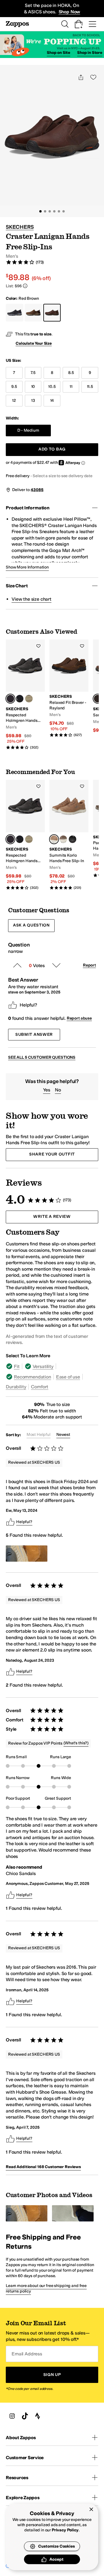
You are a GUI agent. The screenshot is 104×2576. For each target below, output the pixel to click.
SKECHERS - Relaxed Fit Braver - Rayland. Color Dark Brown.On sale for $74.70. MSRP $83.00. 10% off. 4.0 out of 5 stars (69, 688)
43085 (37, 490)
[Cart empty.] (79, 24)
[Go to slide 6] (64, 211)
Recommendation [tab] (32, 1377)
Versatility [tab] (43, 1366)
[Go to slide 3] (50, 211)
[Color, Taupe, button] (29, 699)
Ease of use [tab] (68, 1377)
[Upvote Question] (17, 965)
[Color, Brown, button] (63, 839)
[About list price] (25, 286)
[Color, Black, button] (20, 699)
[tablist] (52, 1376)
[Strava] (38, 2416)
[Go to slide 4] (54, 211)
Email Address (27, 2354)
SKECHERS (20, 227)
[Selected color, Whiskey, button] (54, 839)
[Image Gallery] (27, 1554)
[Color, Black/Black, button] (73, 839)
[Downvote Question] (56, 965)
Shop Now (69, 12)
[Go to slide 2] (45, 211)
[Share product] (81, 77)
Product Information (28, 508)
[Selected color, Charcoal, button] (10, 699)
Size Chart (17, 586)
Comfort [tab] (40, 1387)
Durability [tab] (16, 1387)
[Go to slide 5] (59, 211)
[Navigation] (92, 24)
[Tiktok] (25, 2416)
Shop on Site (58, 53)
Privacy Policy (65, 2530)
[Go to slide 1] (40, 211)
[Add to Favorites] (38, 646)
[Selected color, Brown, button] (98, 699)
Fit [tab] (17, 1366)
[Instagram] (12, 2416)
